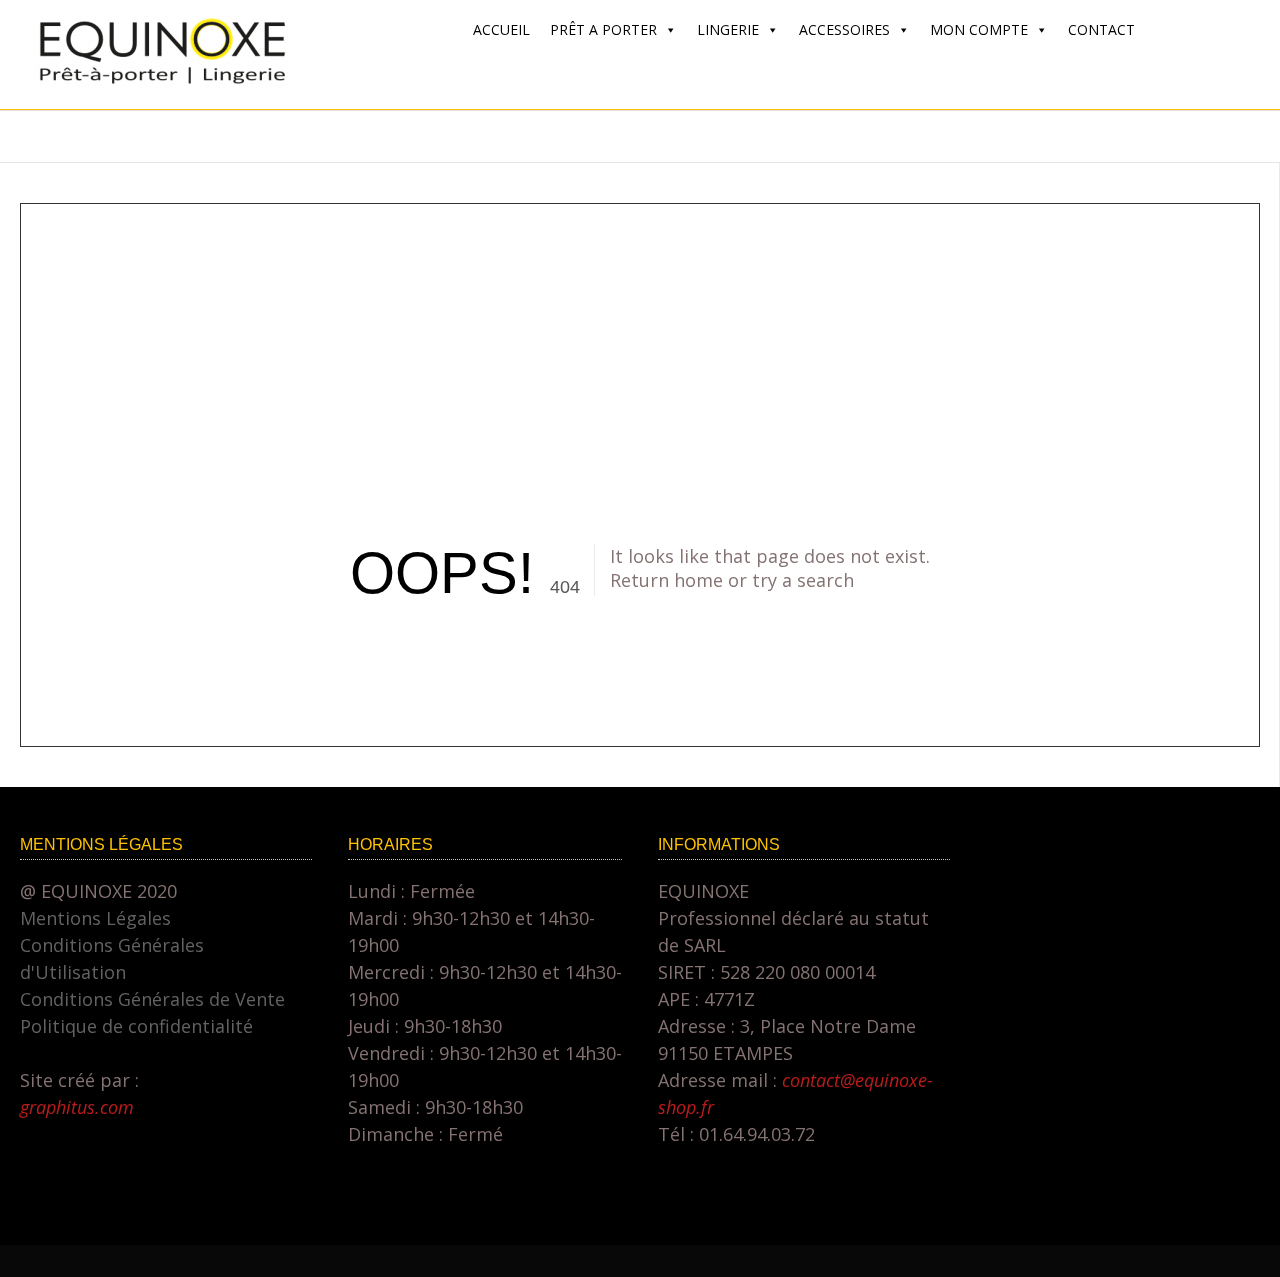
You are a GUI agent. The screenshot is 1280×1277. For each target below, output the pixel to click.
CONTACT (1101, 29)
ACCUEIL (501, 29)
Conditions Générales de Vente (152, 999)
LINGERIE (728, 29)
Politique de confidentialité (136, 1026)
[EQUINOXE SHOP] (162, 85)
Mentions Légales (95, 918)
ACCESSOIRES (844, 29)
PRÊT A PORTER (603, 29)
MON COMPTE (979, 29)
